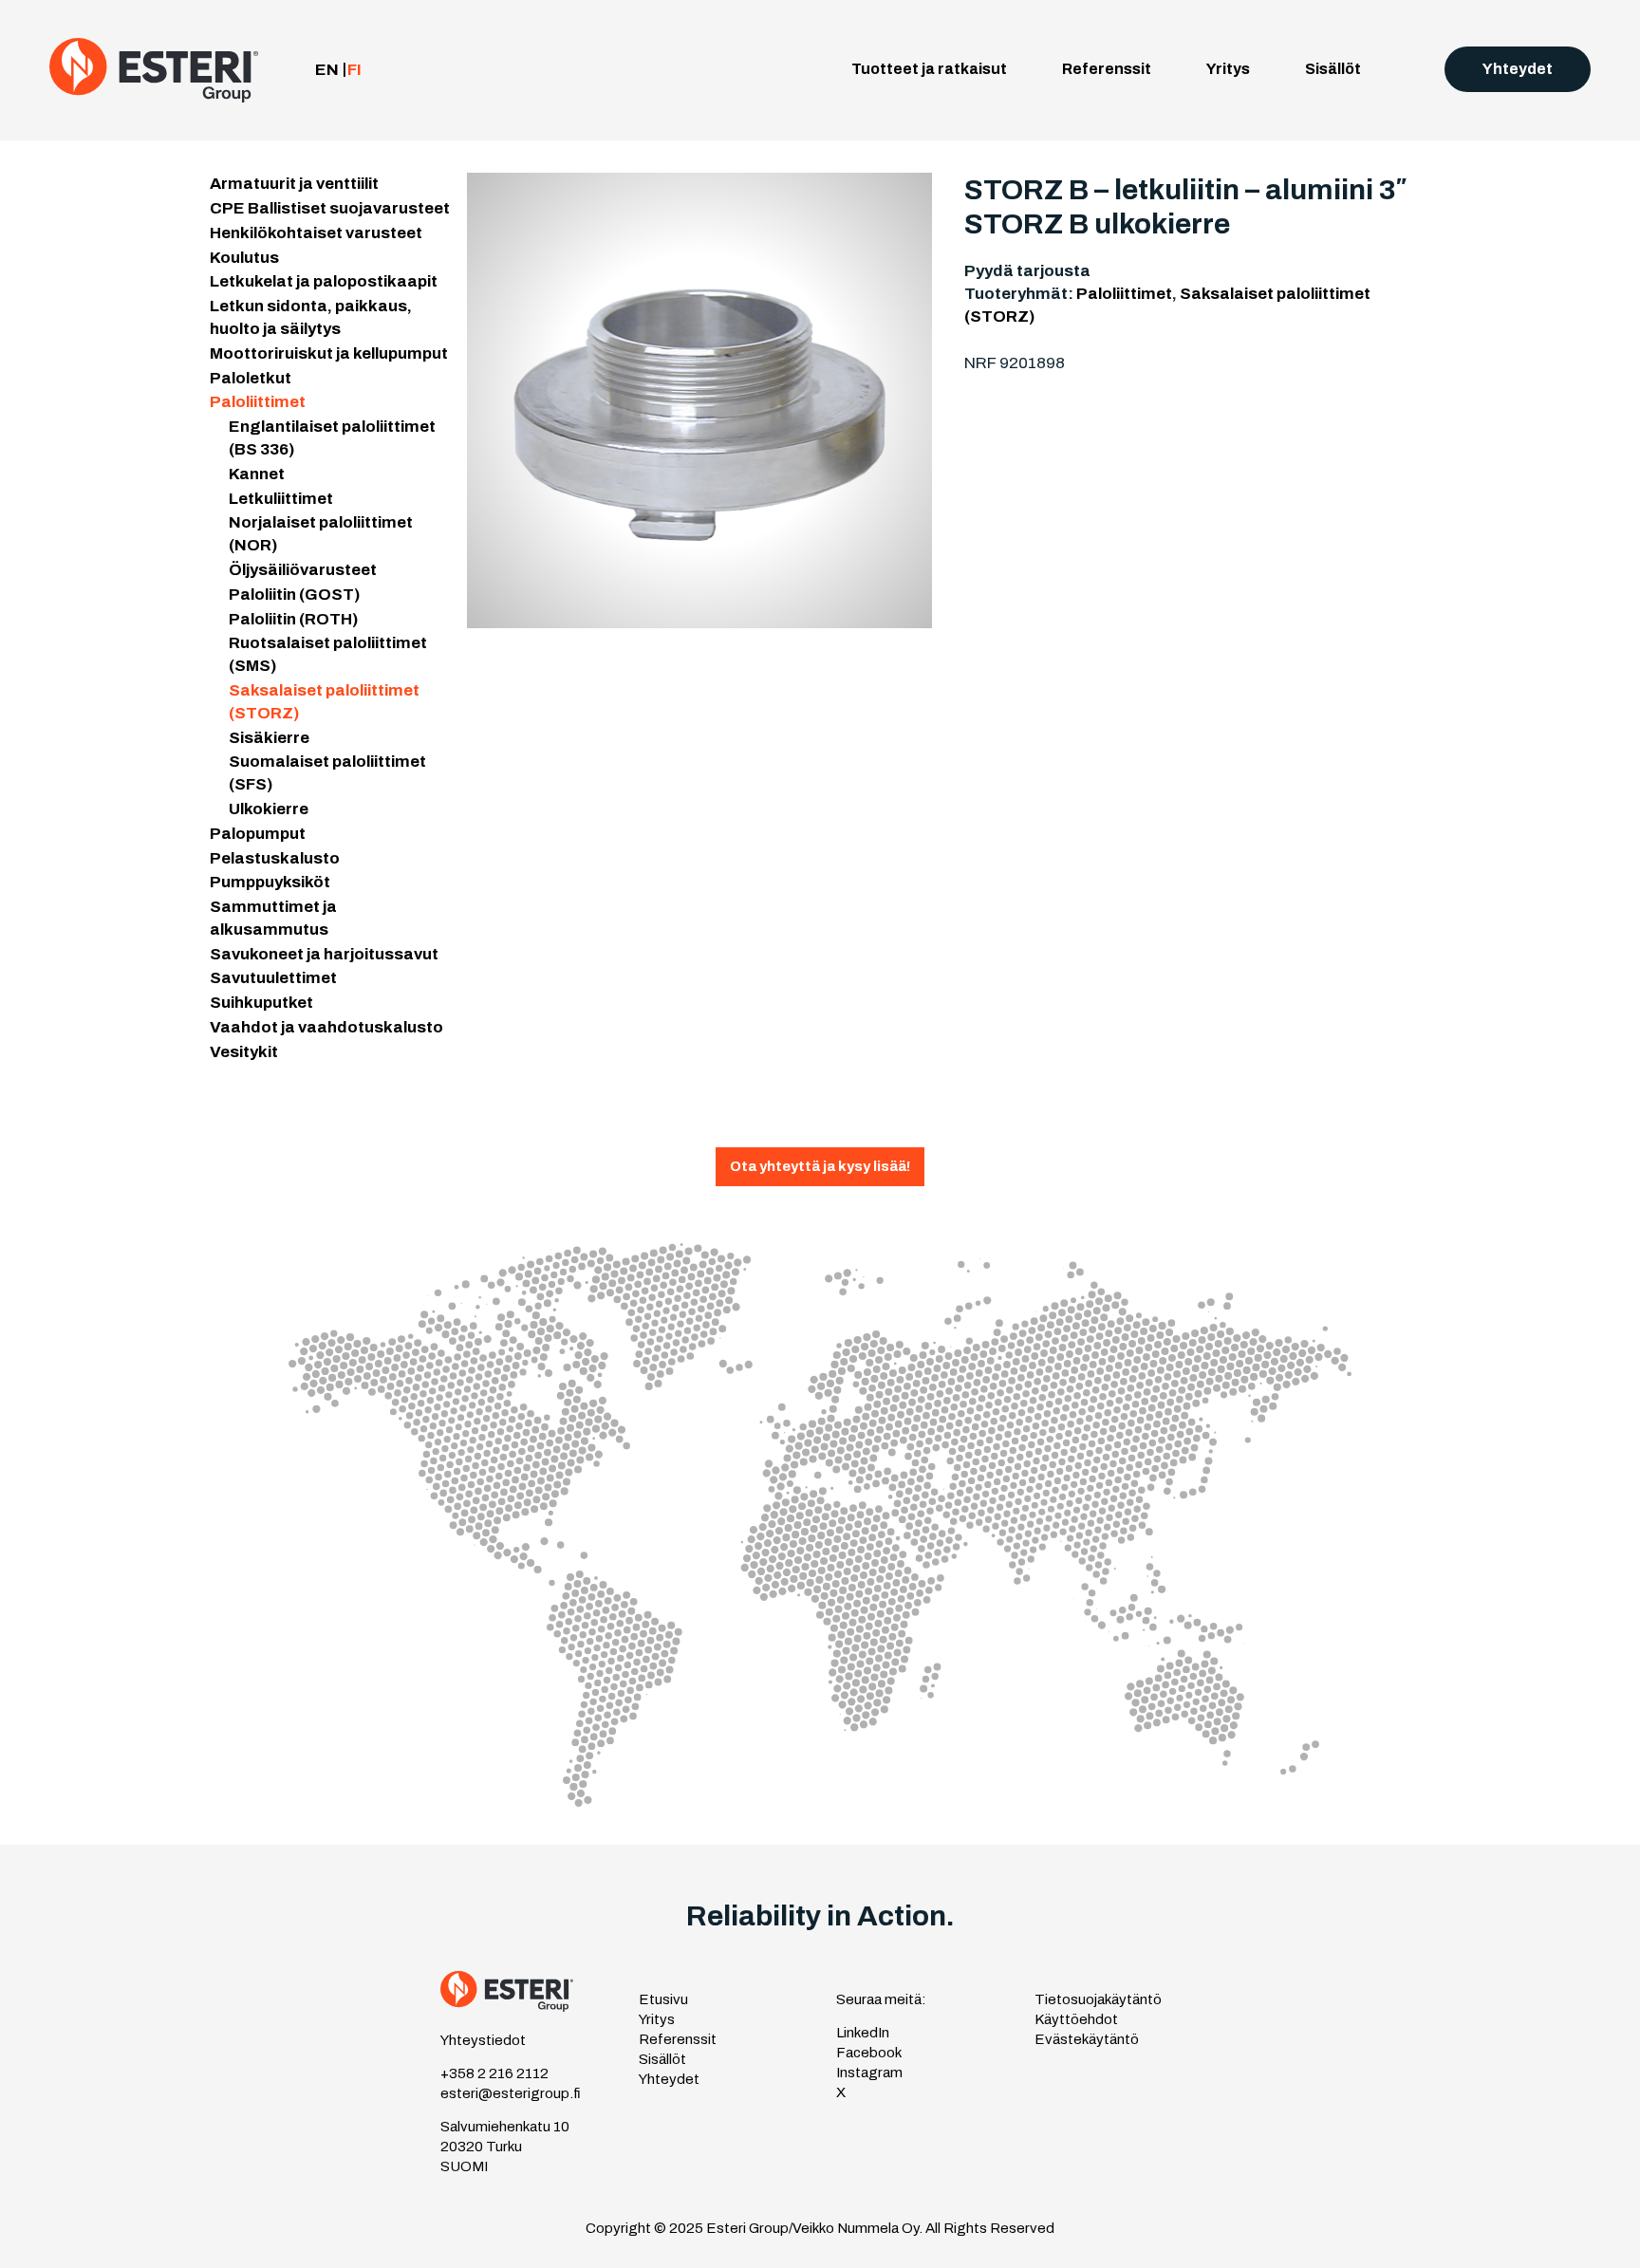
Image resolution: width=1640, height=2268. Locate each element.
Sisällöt (1333, 69)
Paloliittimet (258, 402)
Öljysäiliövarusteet (303, 570)
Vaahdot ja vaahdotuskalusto (326, 1027)
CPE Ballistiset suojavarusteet (330, 208)
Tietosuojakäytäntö (1098, 1999)
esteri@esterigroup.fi (511, 2093)
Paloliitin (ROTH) (293, 619)
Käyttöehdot (1076, 2019)
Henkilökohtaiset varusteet (316, 233)
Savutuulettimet (273, 978)
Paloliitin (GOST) (294, 595)
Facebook (869, 2053)
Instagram (869, 2073)
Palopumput (258, 834)
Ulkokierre (269, 809)
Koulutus (244, 258)
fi (354, 70)
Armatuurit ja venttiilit (294, 184)
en (327, 70)
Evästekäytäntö (1087, 2039)
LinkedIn (863, 2033)
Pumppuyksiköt (270, 882)
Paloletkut (251, 378)
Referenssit (1107, 69)
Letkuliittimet (281, 499)
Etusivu (663, 1999)
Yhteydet (1518, 69)
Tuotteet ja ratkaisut (929, 69)
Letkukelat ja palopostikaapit (324, 281)
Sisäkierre (269, 738)
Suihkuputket (261, 1003)
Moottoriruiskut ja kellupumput (329, 353)
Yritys (1228, 69)
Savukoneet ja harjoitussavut (324, 954)
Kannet (257, 474)
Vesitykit (244, 1052)
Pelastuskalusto (275, 858)
